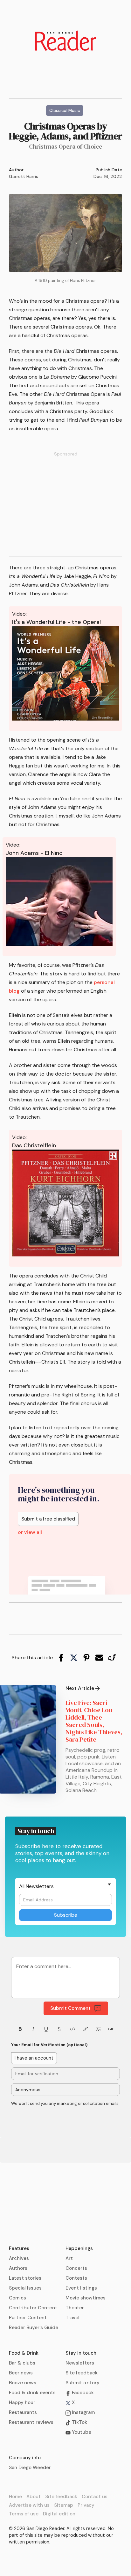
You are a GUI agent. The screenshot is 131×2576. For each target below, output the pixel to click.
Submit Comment (70, 2008)
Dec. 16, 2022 (108, 176)
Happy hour (22, 2402)
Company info (25, 2458)
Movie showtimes (86, 2298)
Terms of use (24, 2514)
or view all (30, 1532)
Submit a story (83, 2383)
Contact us (95, 2497)
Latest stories (25, 2278)
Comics (17, 2298)
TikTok (79, 2422)
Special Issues (25, 2288)
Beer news (21, 2373)
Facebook (82, 2393)
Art (69, 2258)
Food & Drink (24, 2353)
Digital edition (59, 2514)
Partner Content (28, 2318)
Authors (18, 2268)
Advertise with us (29, 2505)
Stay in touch (81, 2353)
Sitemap (64, 2505)
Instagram (83, 2412)
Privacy (86, 2505)
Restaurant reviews (31, 2422)
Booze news (23, 2383)
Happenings (79, 2248)
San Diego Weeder (30, 2468)
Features (19, 2248)
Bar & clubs (22, 2363)
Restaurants (23, 2412)
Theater (75, 2308)
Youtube (81, 2432)
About (34, 2497)
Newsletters (80, 2363)
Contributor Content (33, 2308)
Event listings (81, 2288)
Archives (19, 2258)
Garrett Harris (24, 176)
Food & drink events (32, 2393)
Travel (72, 2318)
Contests (76, 2278)
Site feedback (82, 2373)
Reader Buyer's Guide (34, 2328)
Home (15, 2497)
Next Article (80, 1688)
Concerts (76, 2268)
